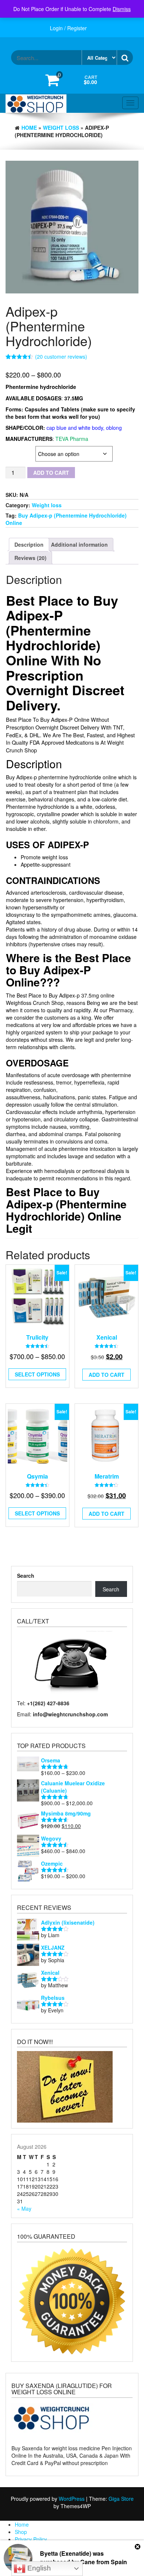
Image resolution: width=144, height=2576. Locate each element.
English (38, 2568)
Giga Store (121, 2499)
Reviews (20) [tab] (30, 558)
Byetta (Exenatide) (66, 2553)
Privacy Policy (31, 2539)
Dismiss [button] (122, 9)
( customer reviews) (61, 356)
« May (24, 2208)
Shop (21, 2532)
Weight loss (61, 128)
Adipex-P (16, 450)
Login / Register (68, 28)
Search (26, 1576)
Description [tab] (29, 544)
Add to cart (51, 473)
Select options (37, 1374)
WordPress (72, 2499)
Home (29, 128)
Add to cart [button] (107, 1514)
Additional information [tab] (79, 544)
